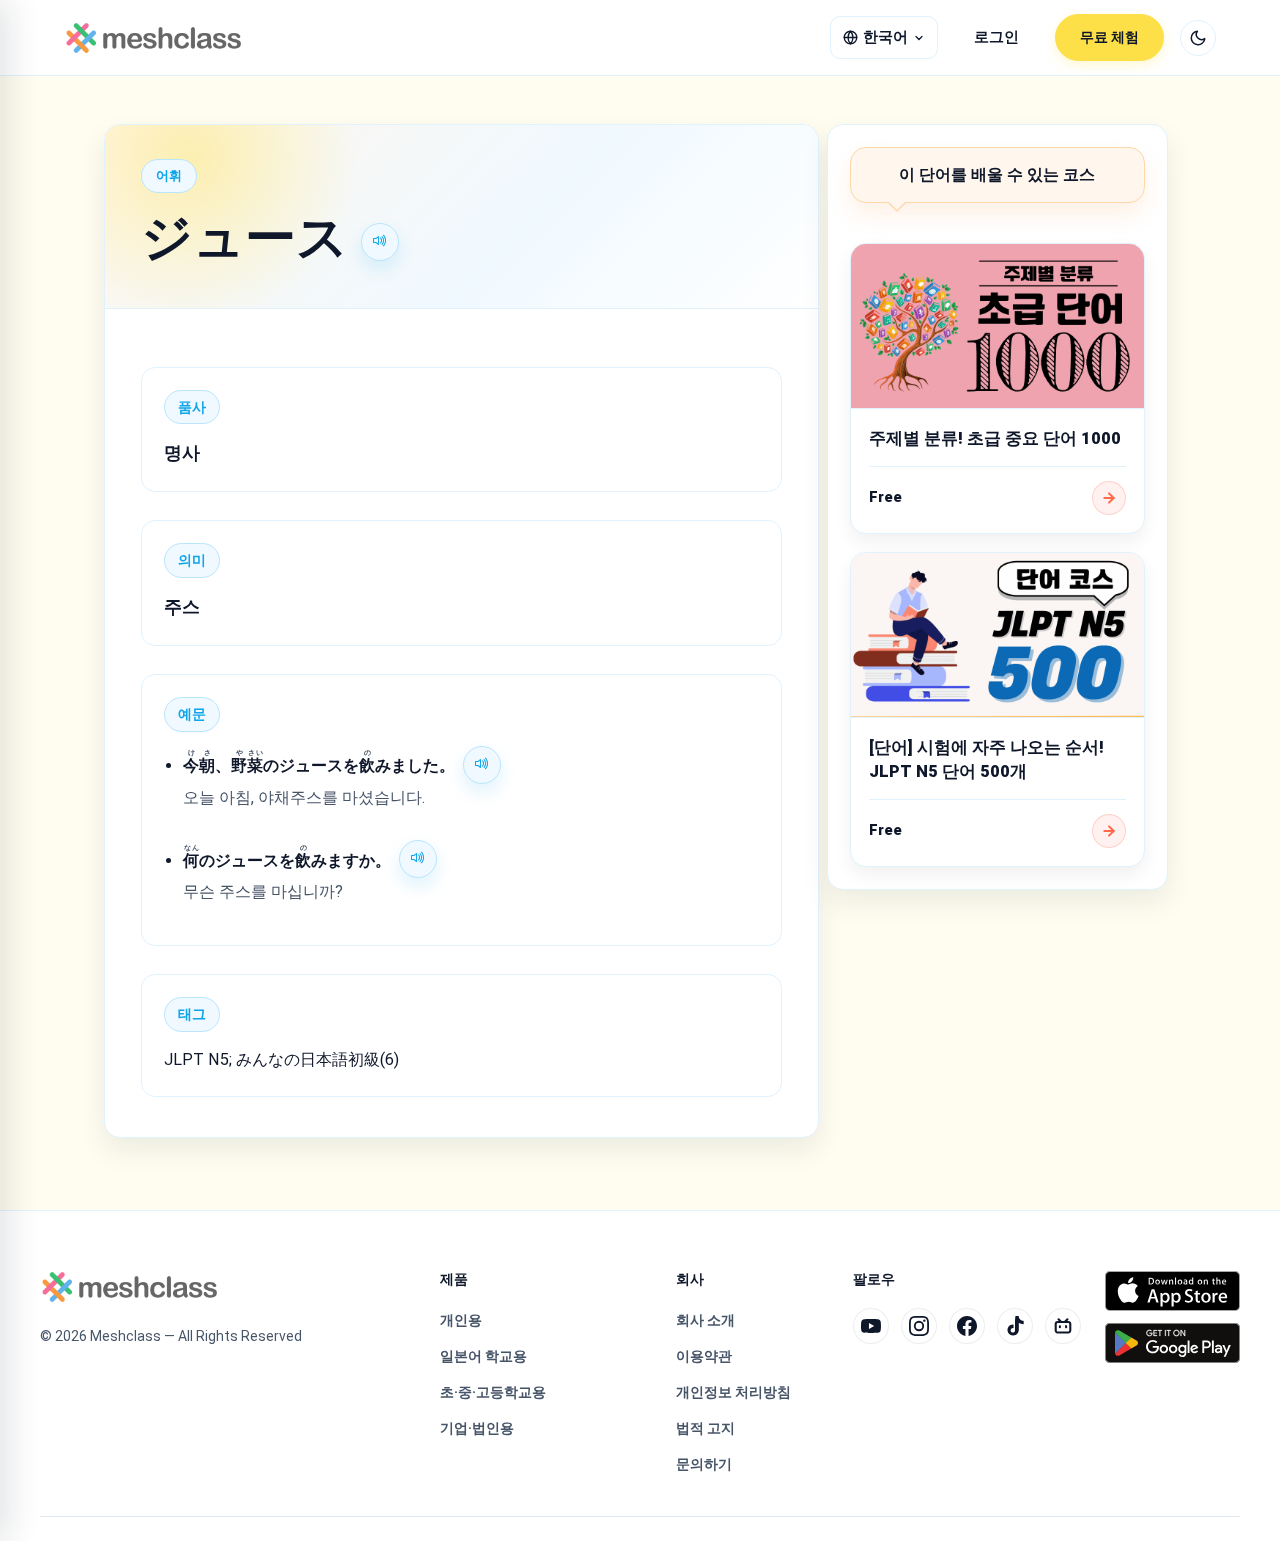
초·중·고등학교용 (493, 1392)
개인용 (461, 1320)
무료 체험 (1109, 37)
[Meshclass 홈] (153, 38)
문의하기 (704, 1464)
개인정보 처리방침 (733, 1392)
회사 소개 (705, 1320)
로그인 (996, 37)
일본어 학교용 (483, 1356)
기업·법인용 (477, 1428)
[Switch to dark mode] (1198, 38)
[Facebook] (967, 1326)
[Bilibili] (1063, 1326)
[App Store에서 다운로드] (1172, 1291)
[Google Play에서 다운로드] (1172, 1343)
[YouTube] (871, 1326)
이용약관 (704, 1356)
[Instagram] (919, 1326)
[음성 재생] (380, 242)
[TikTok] (1015, 1326)
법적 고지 (705, 1428)
